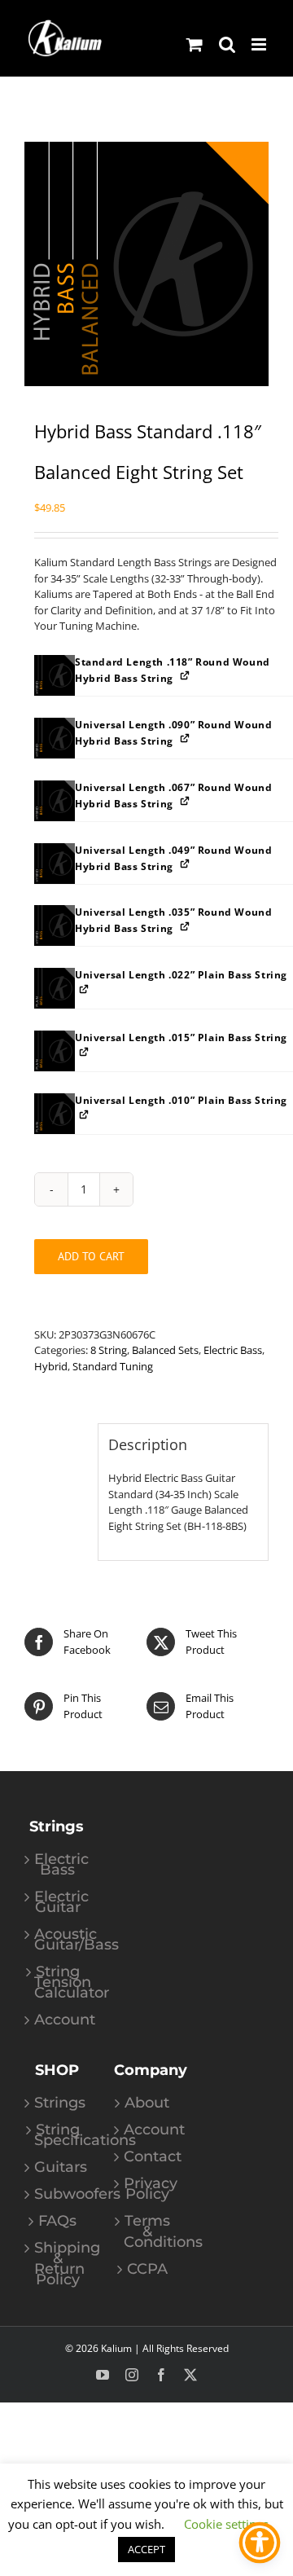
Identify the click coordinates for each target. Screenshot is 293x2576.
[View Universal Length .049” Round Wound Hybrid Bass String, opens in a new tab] (186, 864)
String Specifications (58, 2135)
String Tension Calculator (58, 1983)
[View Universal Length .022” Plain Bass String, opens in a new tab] (85, 989)
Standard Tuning (113, 1366)
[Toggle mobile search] (227, 44)
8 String (109, 1350)
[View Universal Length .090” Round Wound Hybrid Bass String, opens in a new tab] (186, 739)
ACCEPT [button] (146, 2549)
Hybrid (51, 1366)
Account (58, 2020)
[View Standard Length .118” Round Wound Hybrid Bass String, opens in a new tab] (186, 676)
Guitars (58, 2167)
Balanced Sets (165, 1350)
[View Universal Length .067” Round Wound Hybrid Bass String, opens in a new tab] (186, 801)
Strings (58, 2103)
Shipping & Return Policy (58, 2264)
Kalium (116, 2348)
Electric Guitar (58, 1902)
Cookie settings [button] (226, 2524)
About (147, 2103)
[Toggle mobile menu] (260, 44)
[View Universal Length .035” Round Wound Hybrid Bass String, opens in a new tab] (186, 926)
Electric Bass (233, 1350)
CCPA (147, 2269)
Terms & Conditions (147, 2232)
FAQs (57, 2221)
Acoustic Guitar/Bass (58, 1940)
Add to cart (91, 1256)
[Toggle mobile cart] (195, 44)
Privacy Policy (147, 2189)
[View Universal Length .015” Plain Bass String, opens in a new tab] (85, 1051)
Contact (147, 2157)
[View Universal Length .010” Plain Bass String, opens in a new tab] (85, 1114)
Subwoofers (58, 2194)
